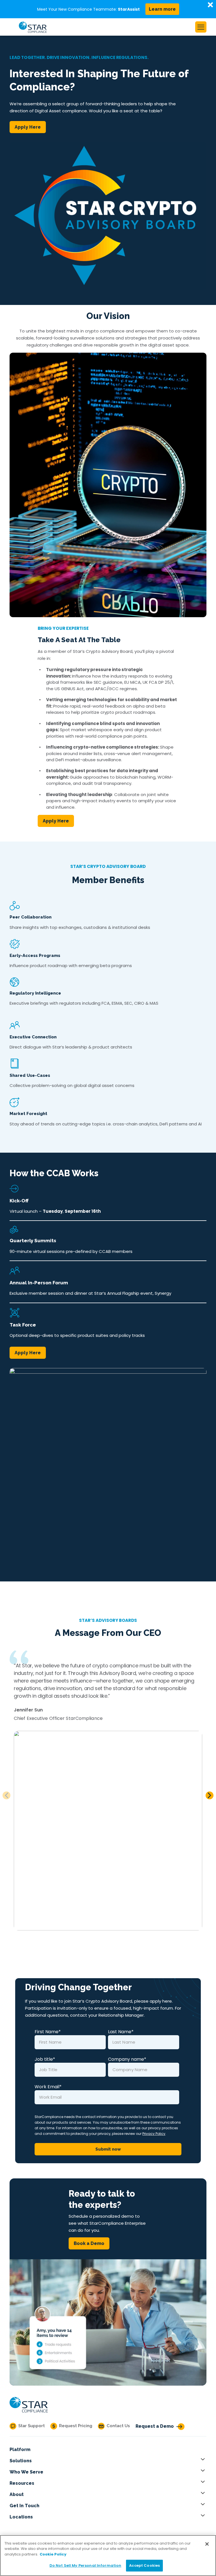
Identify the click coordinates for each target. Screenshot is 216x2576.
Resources (22, 2483)
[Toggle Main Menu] (201, 27)
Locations (21, 2517)
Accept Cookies (144, 2565)
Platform (20, 2450)
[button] (210, 1795)
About (17, 2494)
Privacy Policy (154, 2134)
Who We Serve (26, 2472)
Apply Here (28, 127)
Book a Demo (89, 2243)
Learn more (162, 9)
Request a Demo (155, 2426)
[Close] (207, 2544)
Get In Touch (24, 2506)
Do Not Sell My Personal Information (85, 2565)
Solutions (21, 2461)
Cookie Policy (53, 2554)
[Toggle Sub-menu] (204, 2461)
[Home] (29, 2413)
